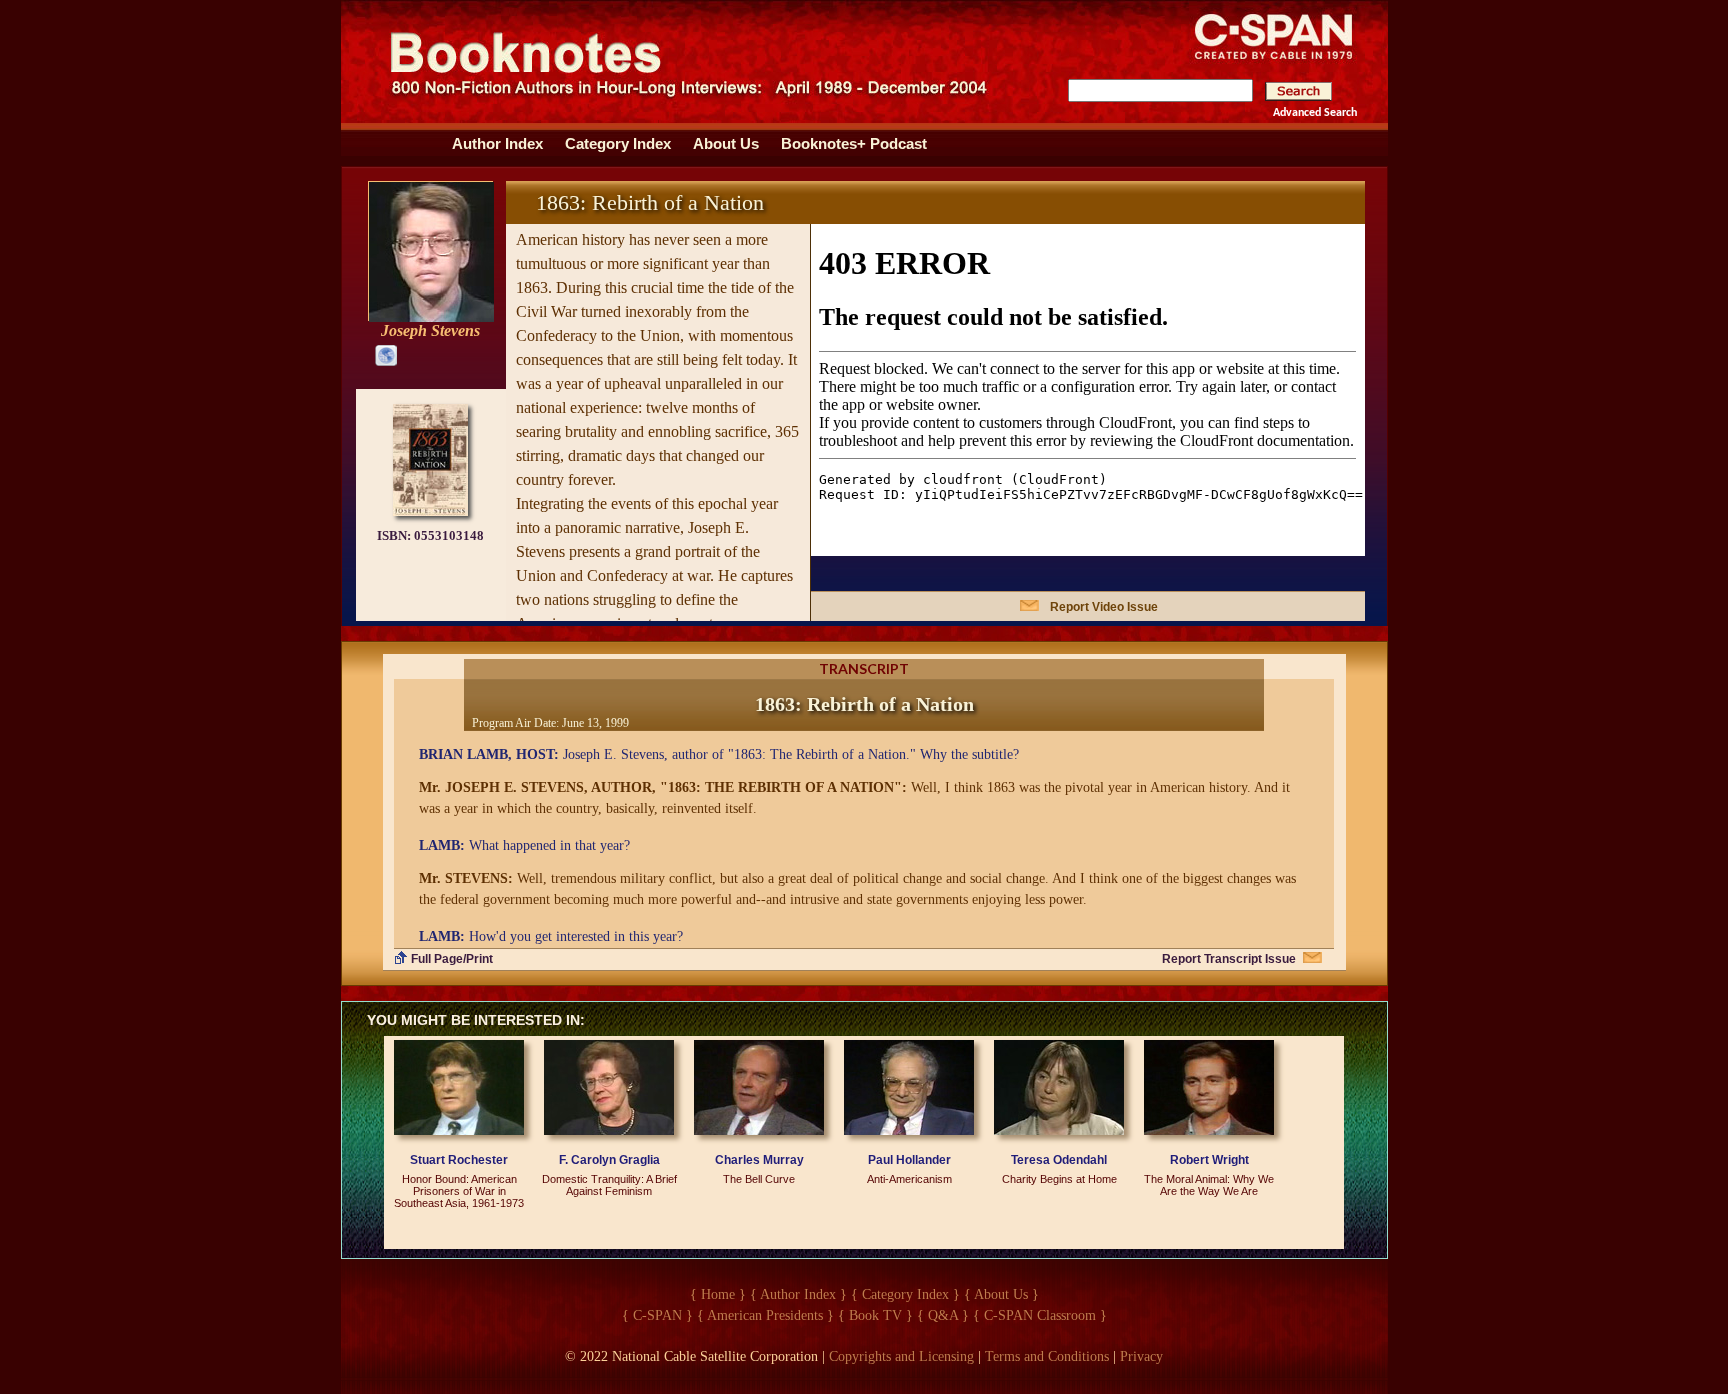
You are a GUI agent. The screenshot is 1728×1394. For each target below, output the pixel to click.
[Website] (381, 354)
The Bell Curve (759, 1179)
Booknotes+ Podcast (854, 144)
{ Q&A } (943, 1315)
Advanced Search (1315, 113)
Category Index (618, 144)
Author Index (497, 144)
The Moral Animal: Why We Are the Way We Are (1209, 1185)
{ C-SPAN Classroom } (1040, 1315)
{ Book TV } (875, 1315)
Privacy (1141, 1356)
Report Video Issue (1104, 607)
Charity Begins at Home (1059, 1179)
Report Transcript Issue (1229, 959)
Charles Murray (759, 1160)
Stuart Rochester (459, 1160)
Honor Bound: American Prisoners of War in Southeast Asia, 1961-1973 (459, 1191)
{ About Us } (1001, 1294)
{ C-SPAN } (657, 1315)
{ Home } (718, 1294)
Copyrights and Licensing (901, 1356)
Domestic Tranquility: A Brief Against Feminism (609, 1185)
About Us (726, 144)
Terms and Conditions (1047, 1356)
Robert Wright (1209, 1160)
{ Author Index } (798, 1294)
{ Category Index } (905, 1294)
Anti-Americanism (909, 1179)
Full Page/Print (452, 959)
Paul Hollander (909, 1160)
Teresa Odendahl (1059, 1160)
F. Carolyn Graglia (609, 1160)
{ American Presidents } (765, 1315)
